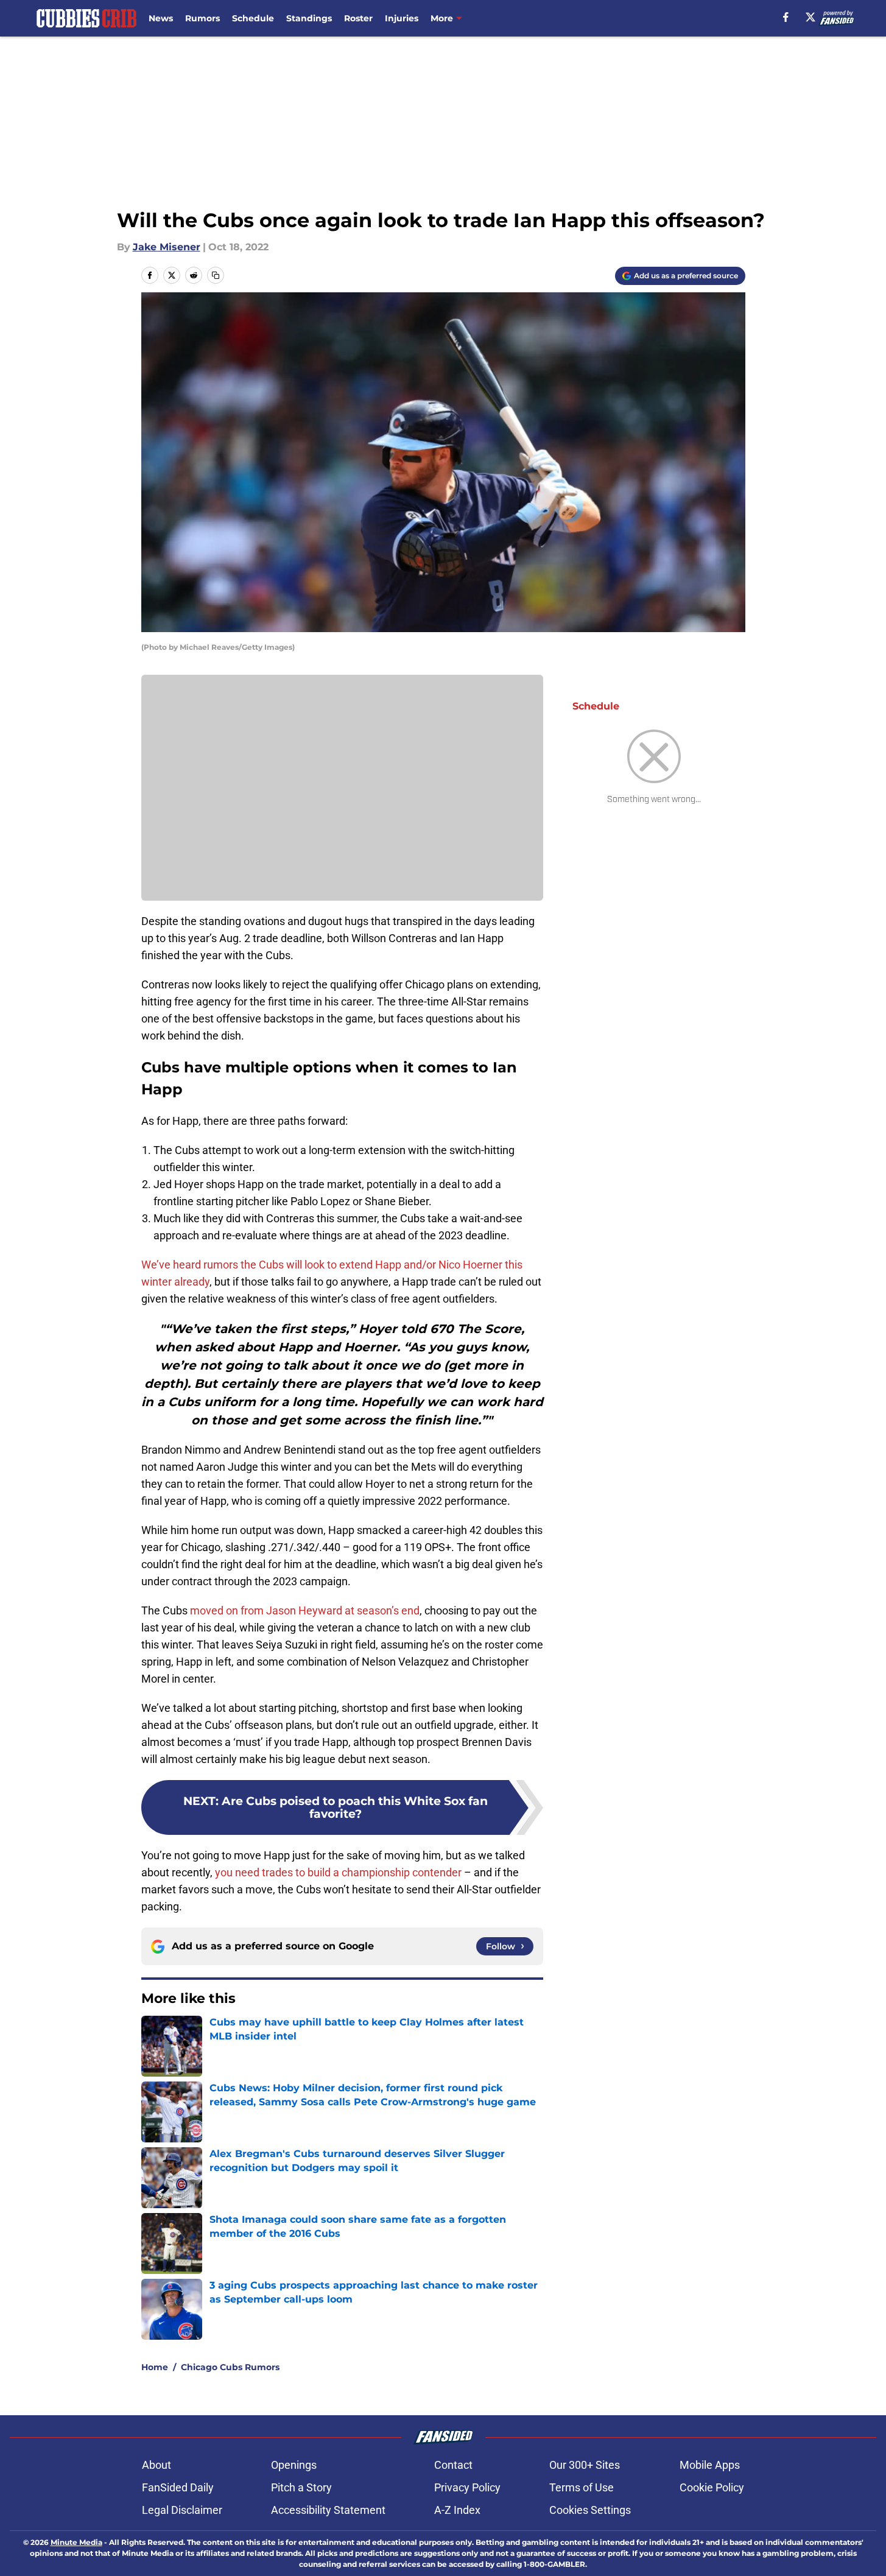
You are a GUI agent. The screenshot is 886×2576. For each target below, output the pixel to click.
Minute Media (76, 2542)
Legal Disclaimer (182, 2510)
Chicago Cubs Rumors (230, 2367)
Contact (453, 2465)
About (156, 2465)
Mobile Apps (710, 2465)
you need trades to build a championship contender (338, 1872)
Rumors (202, 18)
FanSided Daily (178, 2487)
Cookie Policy (712, 2487)
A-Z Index (457, 2510)
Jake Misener (167, 247)
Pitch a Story (301, 2487)
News (161, 18)
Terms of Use (582, 2487)
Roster (358, 18)
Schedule (253, 18)
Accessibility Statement (328, 2510)
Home (155, 2367)
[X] (810, 17)
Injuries (402, 18)
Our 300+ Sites (585, 2465)
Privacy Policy (467, 2487)
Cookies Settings (590, 2510)
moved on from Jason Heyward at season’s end (304, 1610)
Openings (294, 2465)
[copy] (216, 275)
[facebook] (786, 17)
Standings (309, 18)
